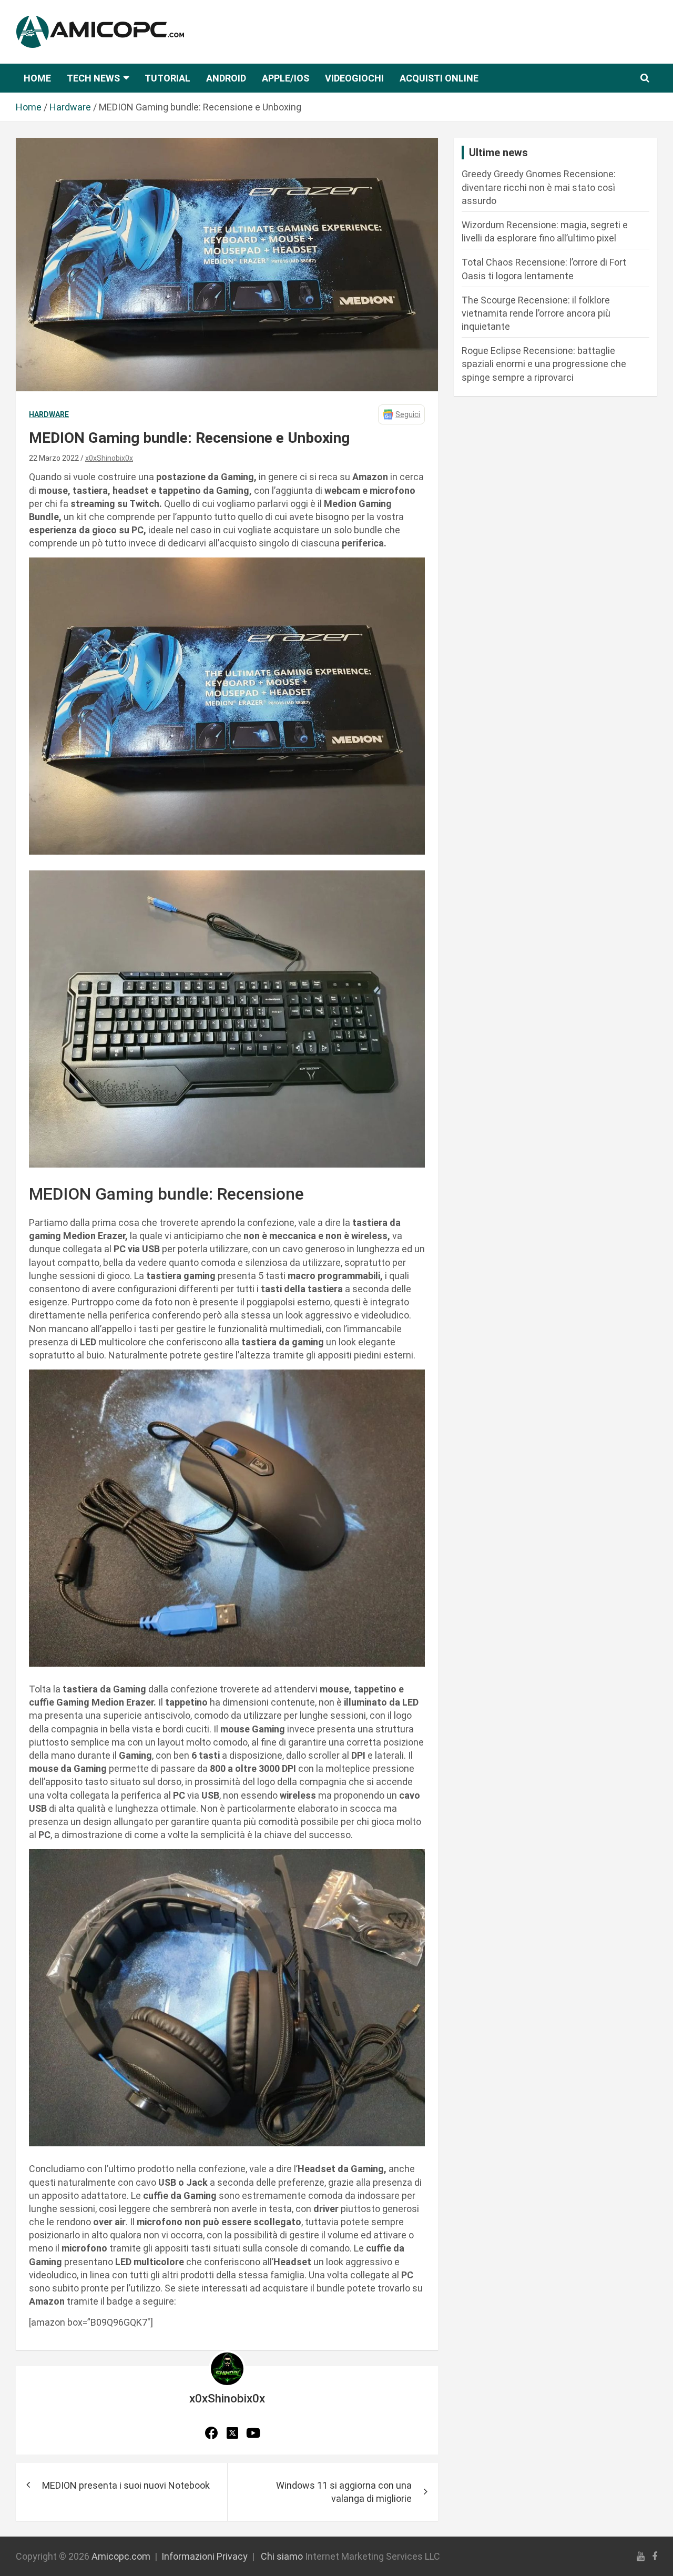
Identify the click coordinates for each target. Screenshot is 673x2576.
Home (37, 78)
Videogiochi (354, 78)
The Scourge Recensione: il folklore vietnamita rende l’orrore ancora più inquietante (536, 313)
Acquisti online (439, 78)
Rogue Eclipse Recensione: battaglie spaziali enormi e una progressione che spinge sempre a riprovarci (544, 364)
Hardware (49, 414)
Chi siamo (282, 2556)
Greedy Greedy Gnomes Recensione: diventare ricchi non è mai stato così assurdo (539, 187)
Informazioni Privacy (205, 2556)
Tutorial (167, 78)
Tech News (93, 78)
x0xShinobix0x (109, 458)
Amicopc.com (121, 2556)
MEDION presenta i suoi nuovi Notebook (126, 2485)
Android (226, 78)
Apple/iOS (285, 78)
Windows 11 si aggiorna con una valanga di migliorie (344, 2492)
